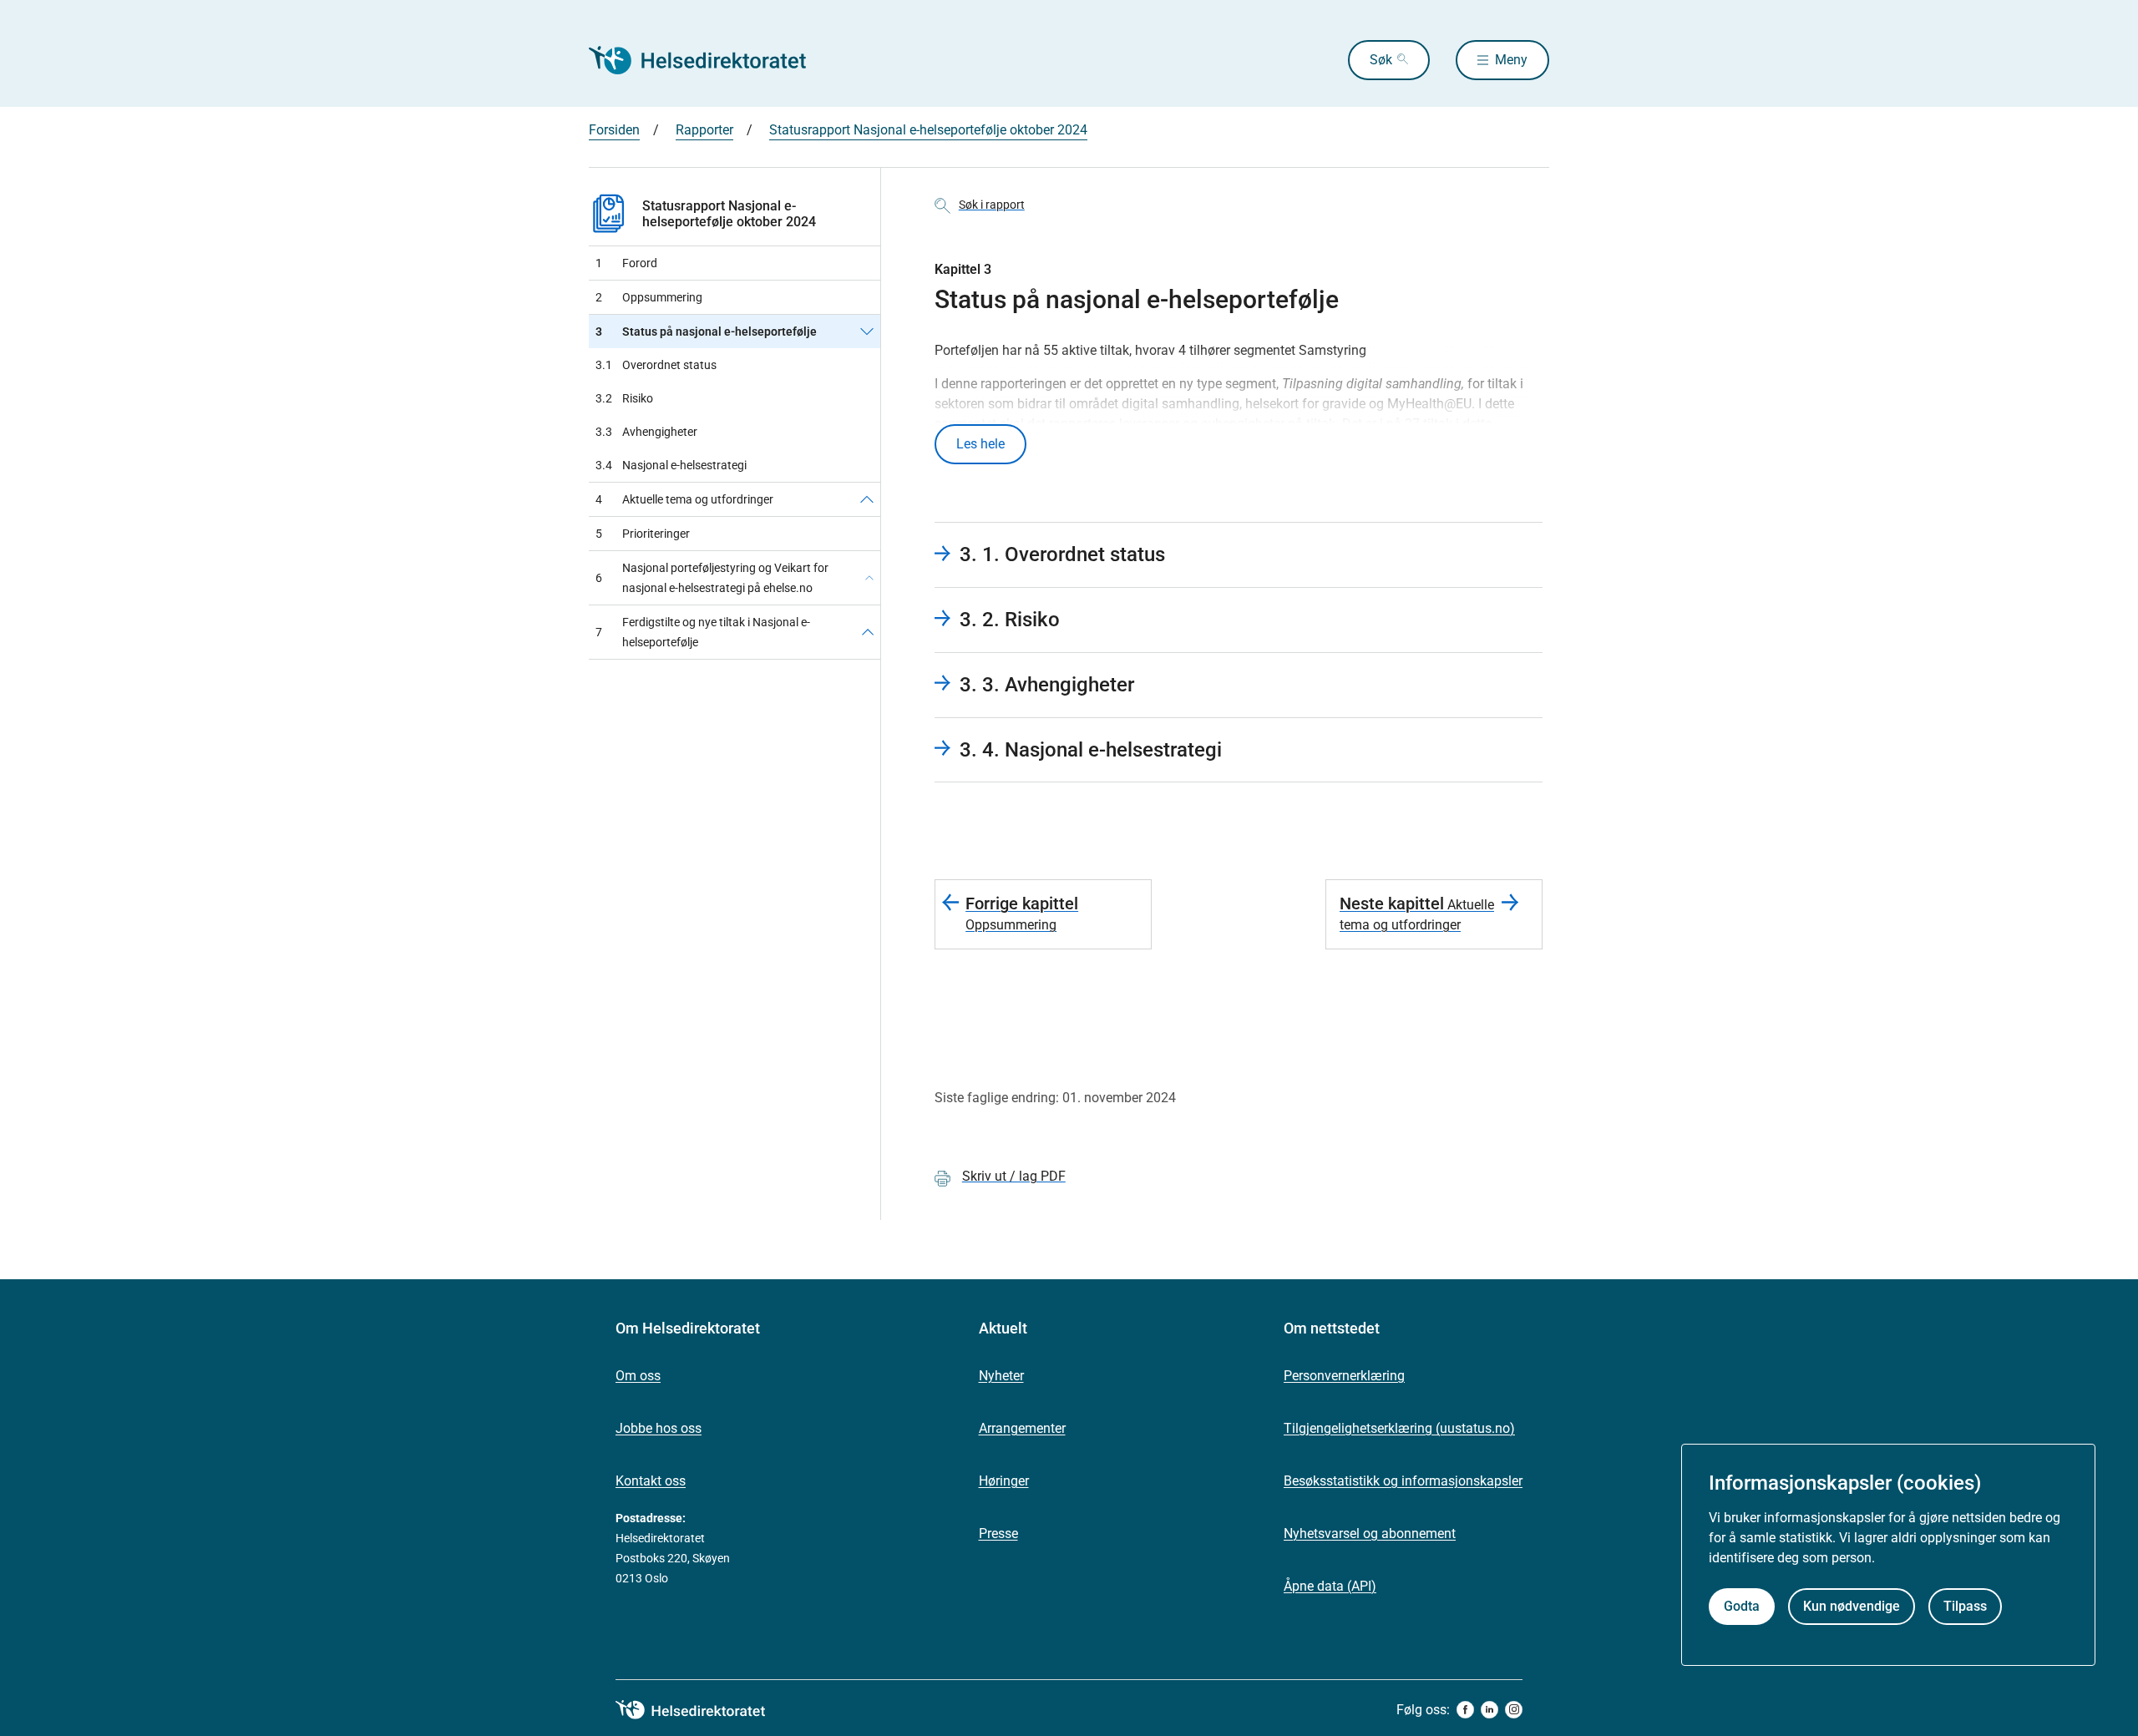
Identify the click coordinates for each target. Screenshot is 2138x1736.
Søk (1381, 60)
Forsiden (614, 130)
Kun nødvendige (1852, 1607)
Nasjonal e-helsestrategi (671, 465)
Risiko (624, 398)
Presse (998, 1534)
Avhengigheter (646, 432)
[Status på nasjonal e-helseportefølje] (867, 332)
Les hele (980, 444)
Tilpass (1965, 1607)
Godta (1742, 1607)
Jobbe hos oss (659, 1428)
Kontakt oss (651, 1481)
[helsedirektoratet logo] (702, 1710)
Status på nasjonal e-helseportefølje (706, 332)
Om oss (638, 1376)
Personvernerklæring (1344, 1376)
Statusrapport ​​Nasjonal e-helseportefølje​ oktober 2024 (928, 130)
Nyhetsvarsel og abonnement (1370, 1534)
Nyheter (1001, 1376)
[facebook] (1465, 1710)
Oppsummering (649, 297)
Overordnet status (656, 365)
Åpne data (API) (1330, 1586)
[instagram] (1514, 1710)
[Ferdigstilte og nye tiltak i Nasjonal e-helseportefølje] (868, 632)
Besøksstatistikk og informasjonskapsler (1403, 1481)
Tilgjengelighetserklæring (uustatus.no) (1399, 1428)
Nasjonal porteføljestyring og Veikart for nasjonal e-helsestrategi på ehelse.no (712, 578)
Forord (626, 263)
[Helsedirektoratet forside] (709, 60)
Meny (1511, 60)
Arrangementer (1022, 1428)
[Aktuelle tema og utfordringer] (867, 499)
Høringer (1004, 1481)
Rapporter (704, 130)
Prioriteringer (643, 534)
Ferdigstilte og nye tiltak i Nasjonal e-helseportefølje (703, 632)
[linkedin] (1490, 1710)
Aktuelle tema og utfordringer (684, 499)
